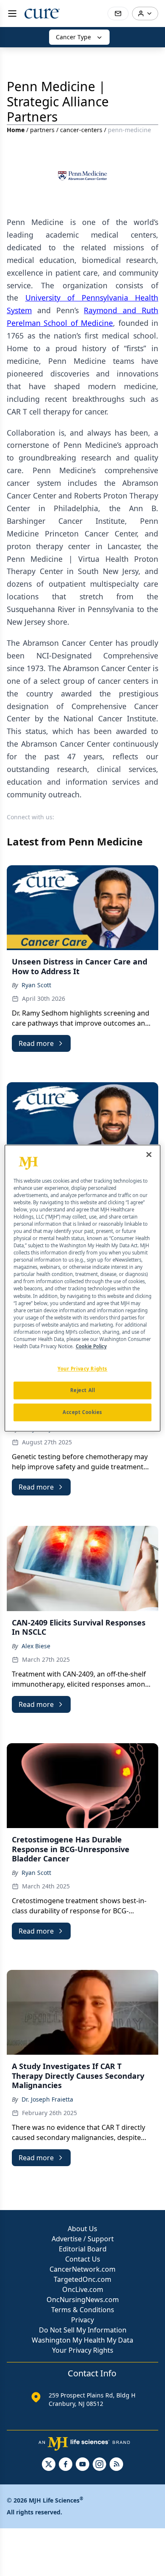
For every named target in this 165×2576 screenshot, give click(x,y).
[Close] (149, 1154)
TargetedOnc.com (82, 2279)
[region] (83, 1288)
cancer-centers (81, 130)
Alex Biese (36, 1646)
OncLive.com (83, 2289)
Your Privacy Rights (83, 2350)
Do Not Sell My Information (83, 2330)
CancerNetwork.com (82, 2269)
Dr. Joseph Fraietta (47, 2099)
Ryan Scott (36, 985)
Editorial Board (83, 2249)
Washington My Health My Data (82, 2340)
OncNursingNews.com (83, 2300)
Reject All (83, 1390)
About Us (82, 2229)
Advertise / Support (83, 2239)
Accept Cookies (82, 1412)
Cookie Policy (91, 1346)
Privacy (82, 2320)
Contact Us (83, 2259)
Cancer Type (73, 37)
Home (16, 130)
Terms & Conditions (83, 2310)
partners (42, 130)
